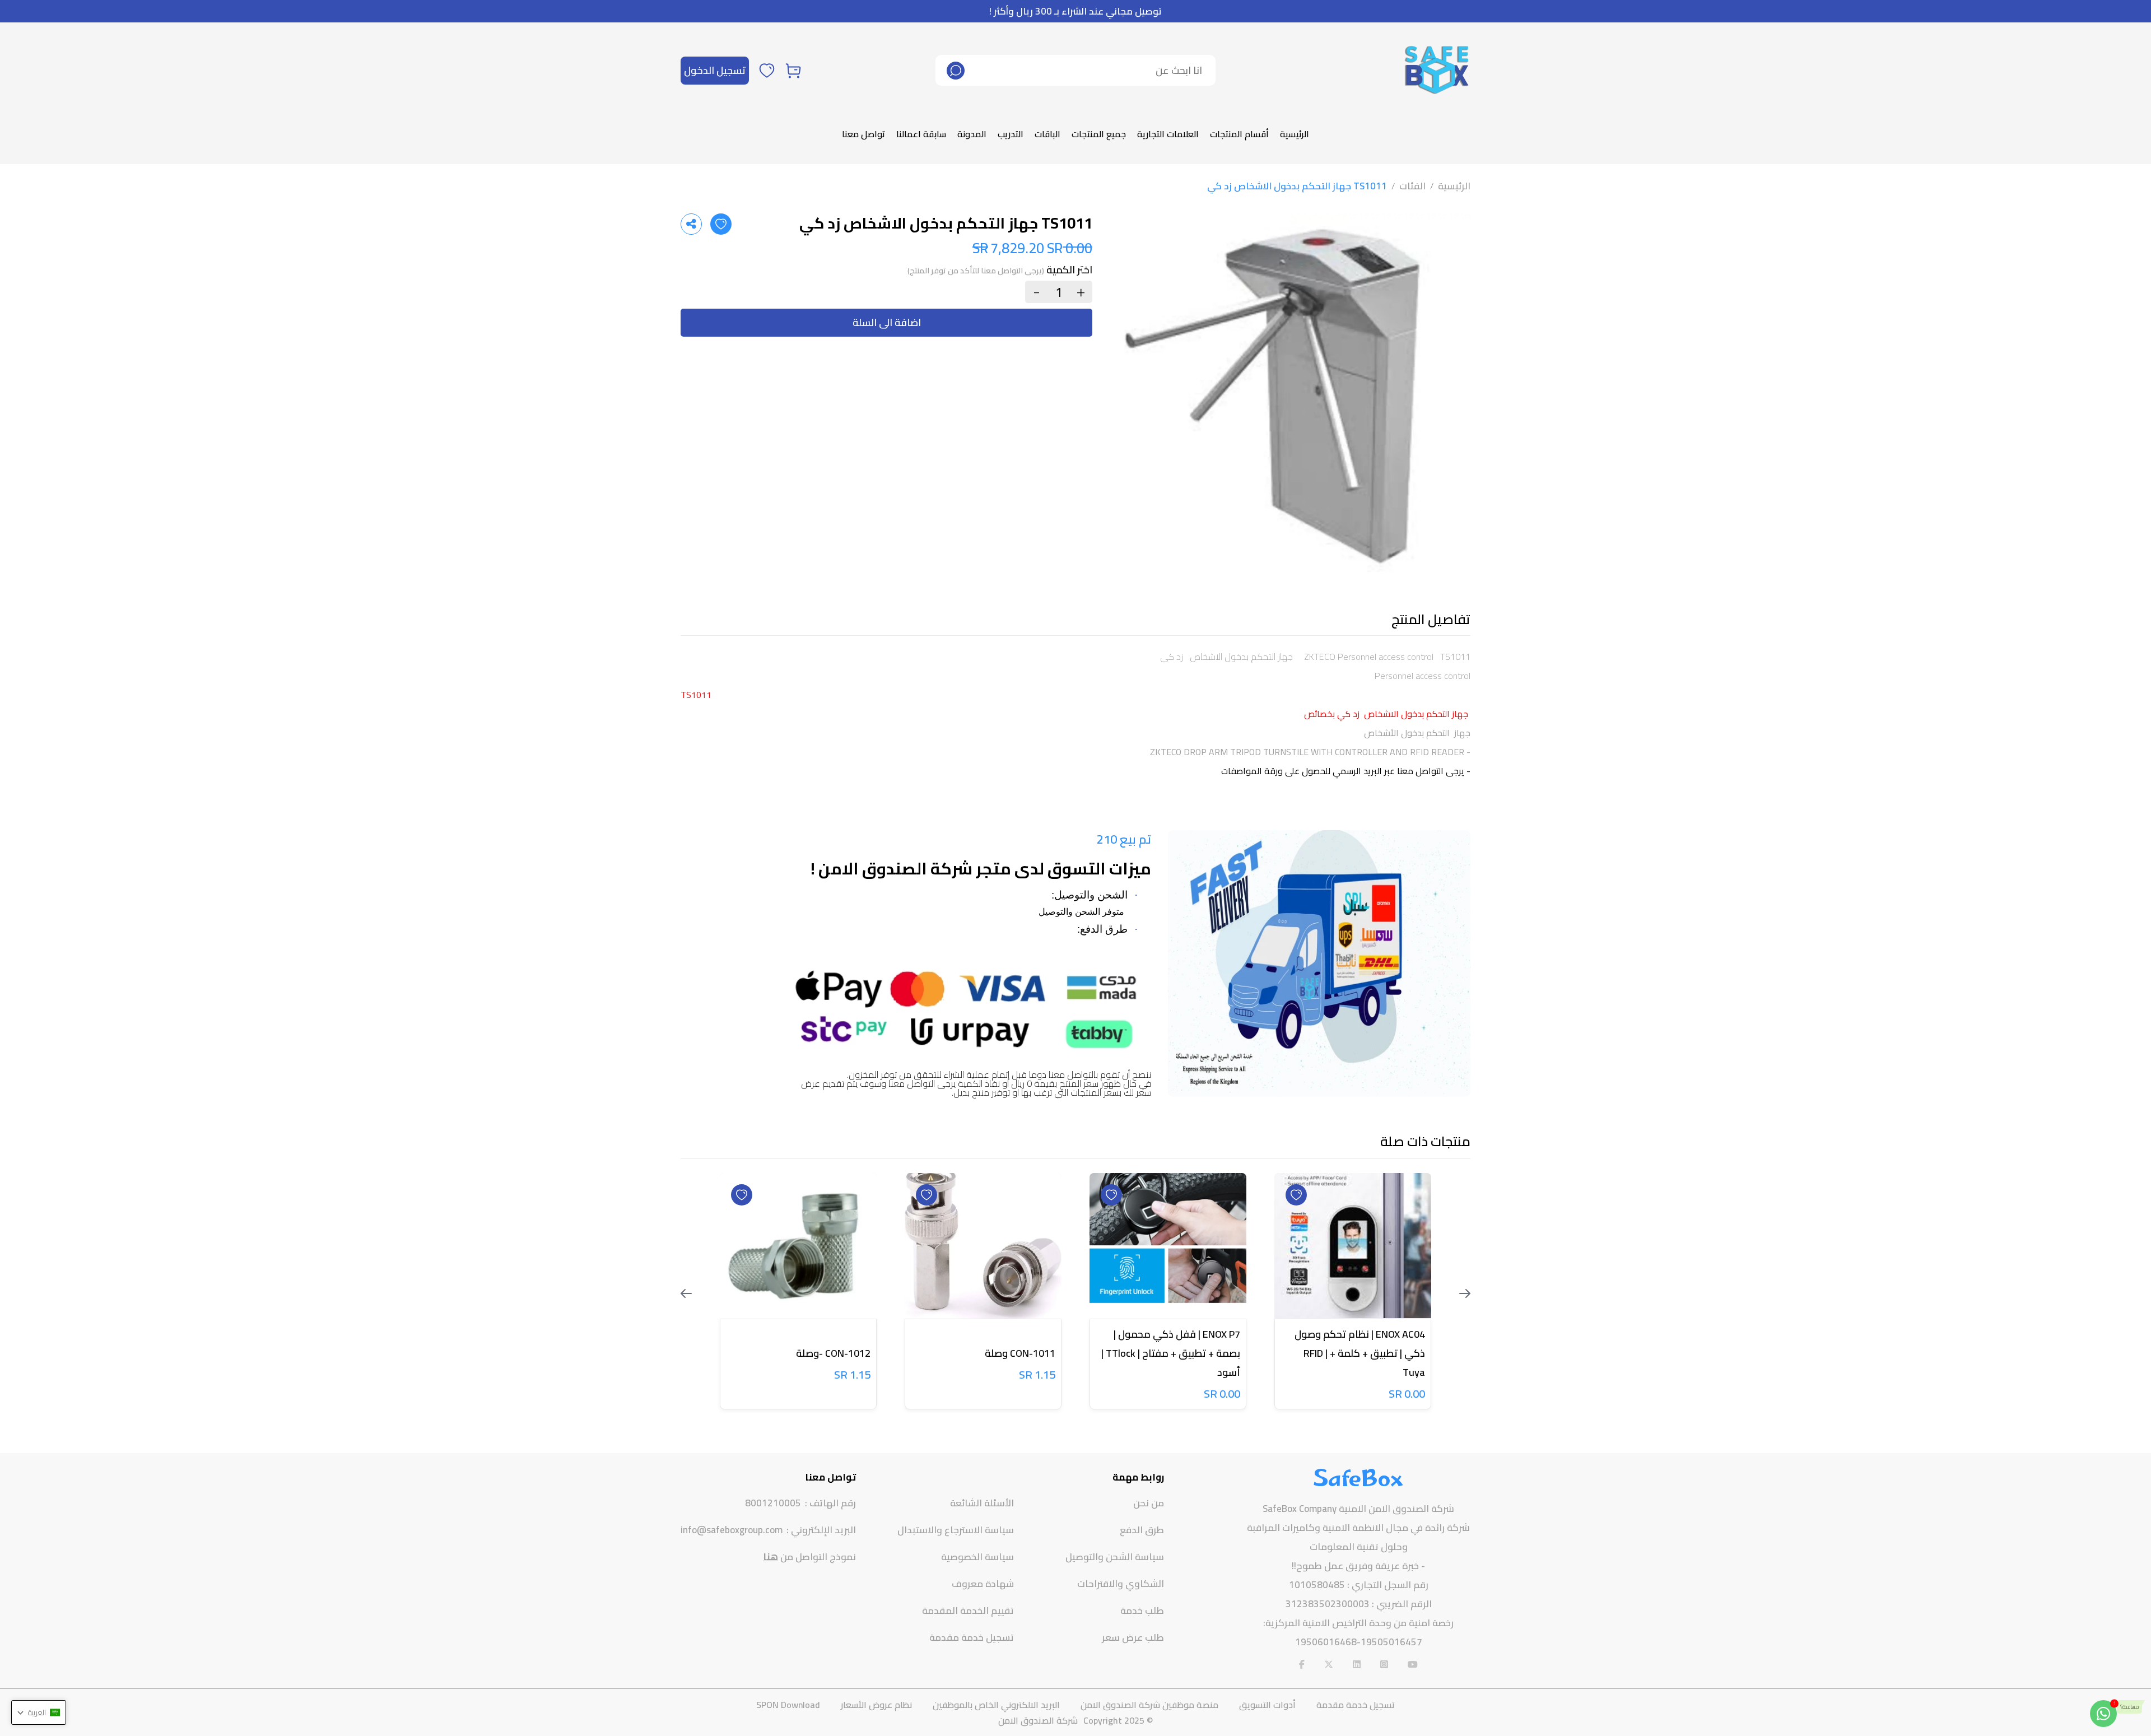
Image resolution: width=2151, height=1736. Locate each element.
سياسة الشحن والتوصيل (1115, 1557)
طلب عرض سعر (1133, 1637)
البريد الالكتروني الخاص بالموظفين (996, 1705)
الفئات (1412, 186)
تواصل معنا (863, 134)
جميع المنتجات (1099, 134)
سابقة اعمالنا (921, 134)
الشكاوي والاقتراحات (1121, 1584)
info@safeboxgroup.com (732, 1530)
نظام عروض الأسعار (876, 1705)
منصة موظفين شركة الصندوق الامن (1149, 1705)
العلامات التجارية (1168, 134)
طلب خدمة (1142, 1611)
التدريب (1011, 134)
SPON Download (788, 1705)
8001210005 (773, 1503)
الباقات (1047, 134)
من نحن (1149, 1503)
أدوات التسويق (1267, 1705)
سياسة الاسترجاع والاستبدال (956, 1530)
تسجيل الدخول (715, 70)
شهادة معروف (983, 1584)
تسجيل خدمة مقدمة (972, 1637)
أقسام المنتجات (1239, 134)
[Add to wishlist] (721, 224)
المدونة (972, 134)
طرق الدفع (1142, 1530)
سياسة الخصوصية (977, 1557)
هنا (770, 1557)
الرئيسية (1295, 134)
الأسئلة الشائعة (982, 1503)
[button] (39, 1712)
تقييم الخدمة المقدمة (968, 1611)
